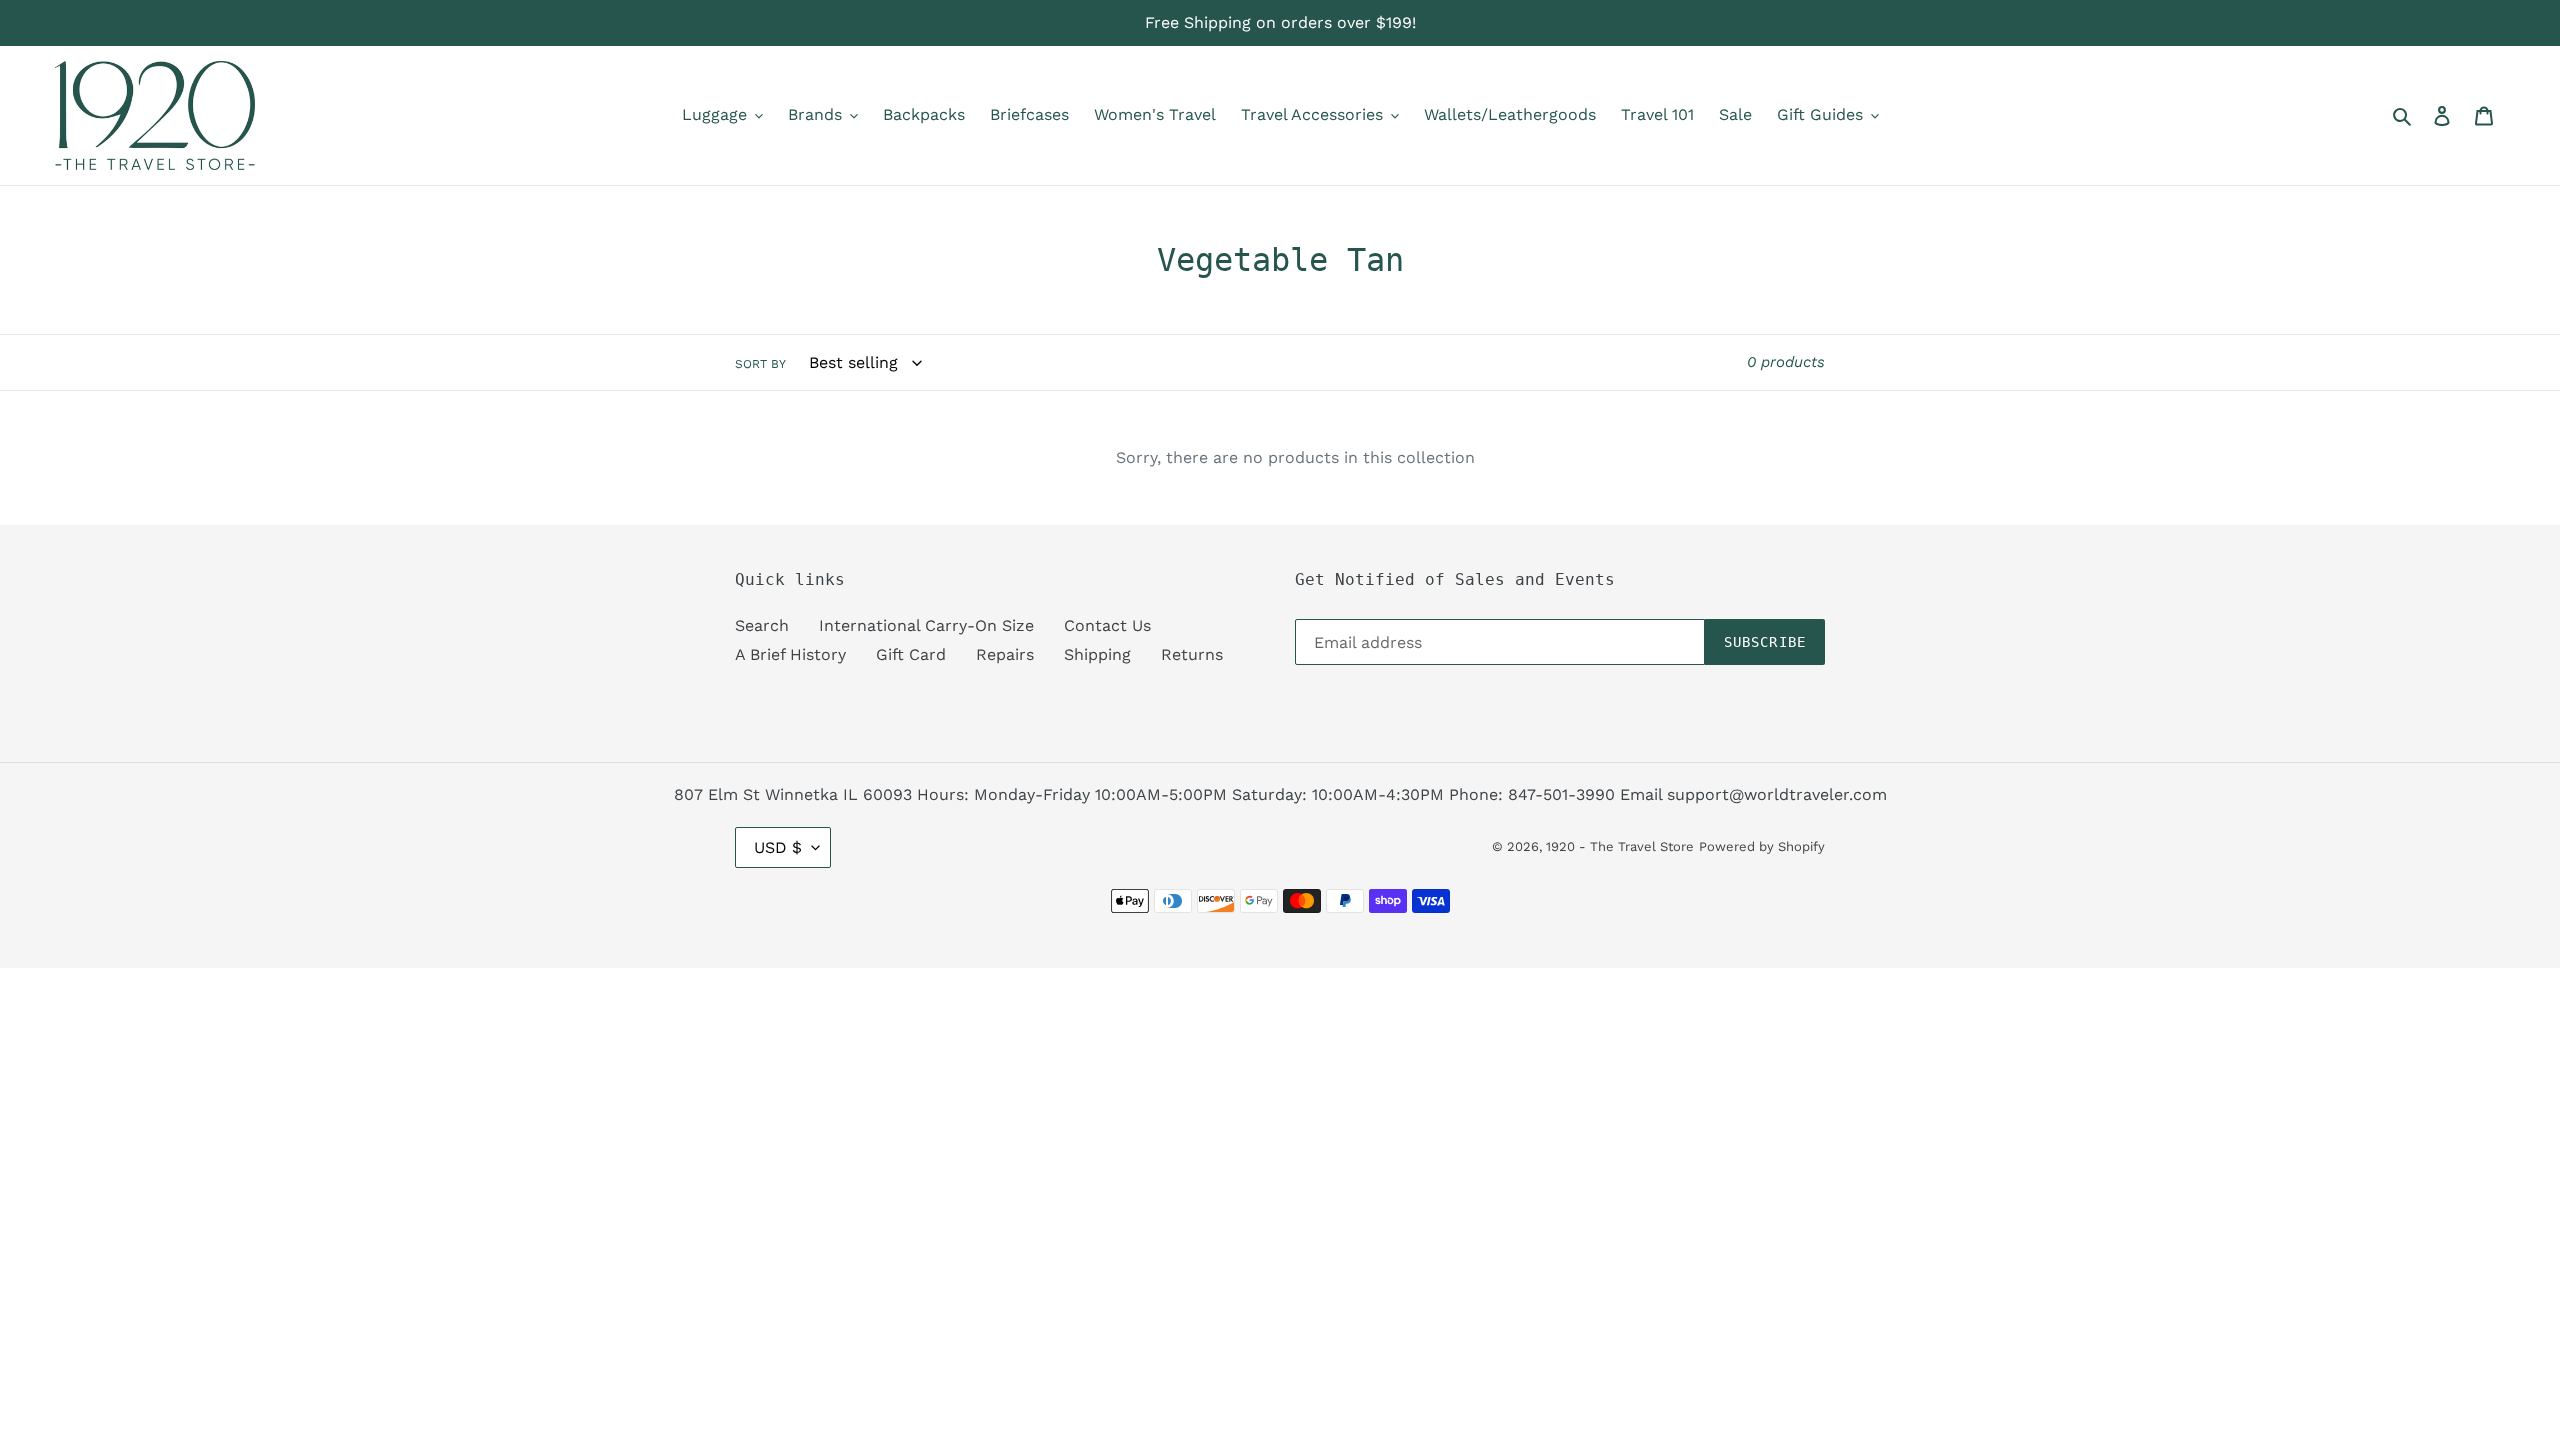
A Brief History (790, 654)
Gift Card (911, 654)
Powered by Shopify (1762, 846)
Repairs (1005, 654)
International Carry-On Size (926, 625)
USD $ (778, 847)
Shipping (1097, 654)
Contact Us (1107, 625)
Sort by (760, 364)
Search (762, 625)
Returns (1192, 654)
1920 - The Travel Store (1620, 846)
